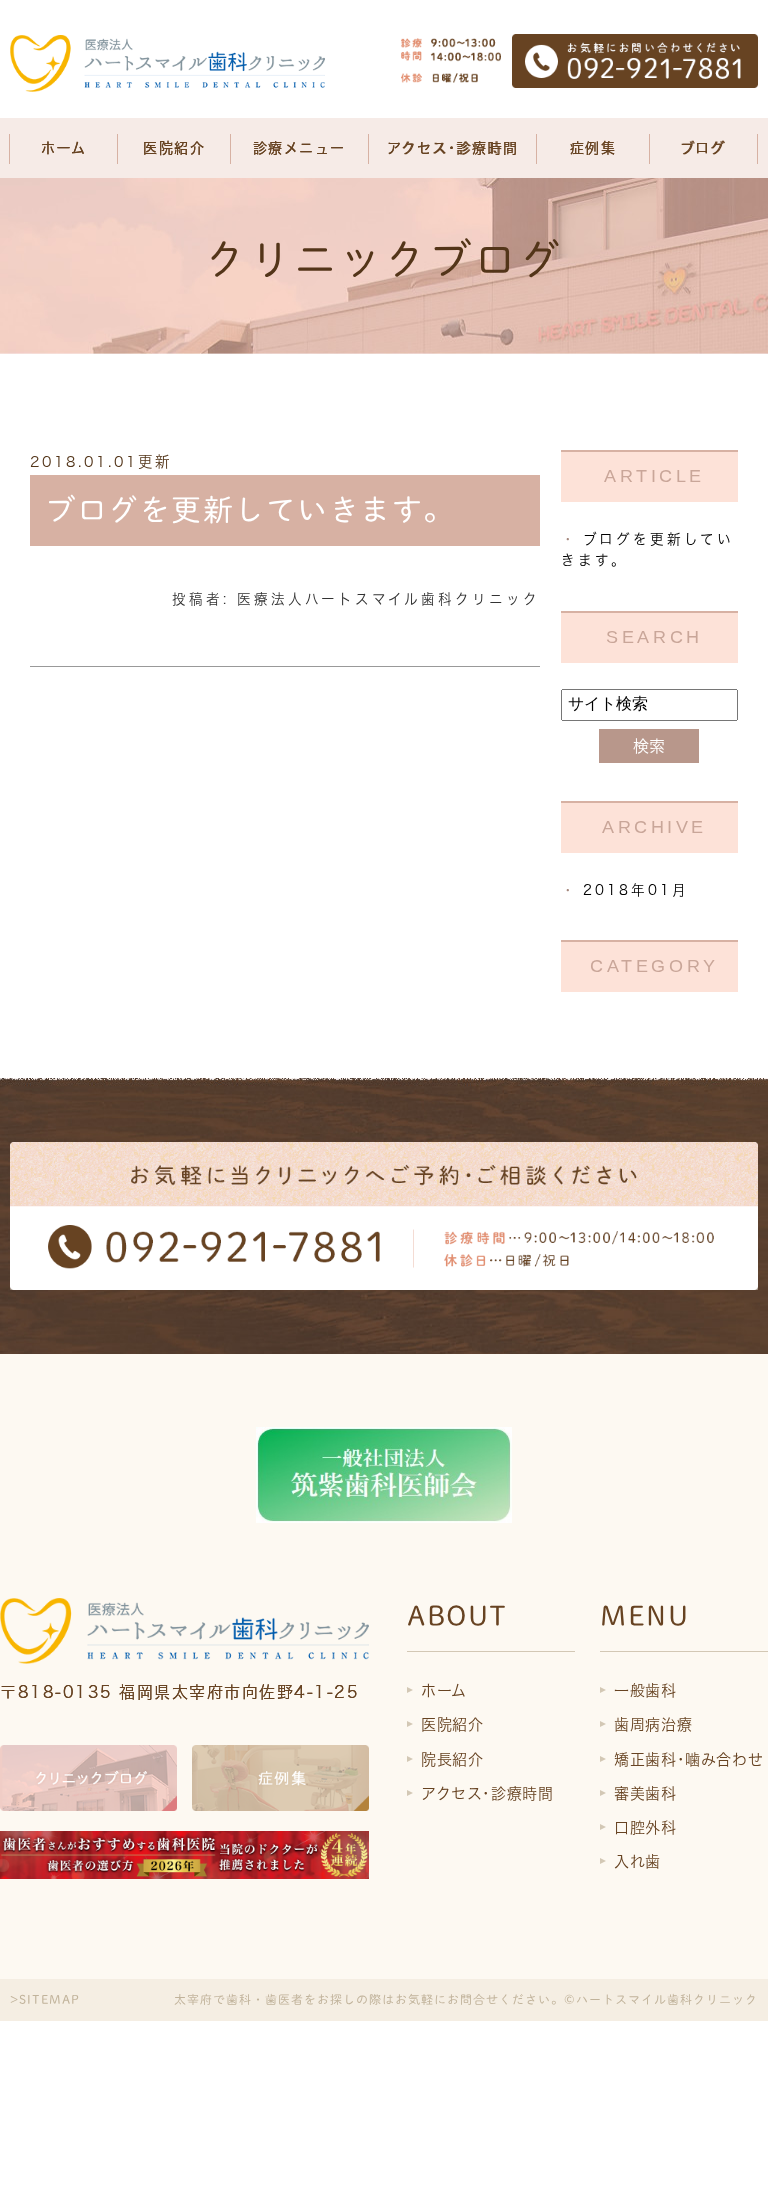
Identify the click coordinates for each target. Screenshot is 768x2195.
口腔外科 (645, 1827)
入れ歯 (637, 1861)
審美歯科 (645, 1793)
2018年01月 (636, 890)
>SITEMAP (45, 1999)
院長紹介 (452, 1759)
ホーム (64, 148)
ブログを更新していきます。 (250, 510)
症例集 (593, 148)
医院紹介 (452, 1724)
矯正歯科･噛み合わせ (688, 1759)
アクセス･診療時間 (453, 148)
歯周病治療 (653, 1724)
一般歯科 (645, 1690)
